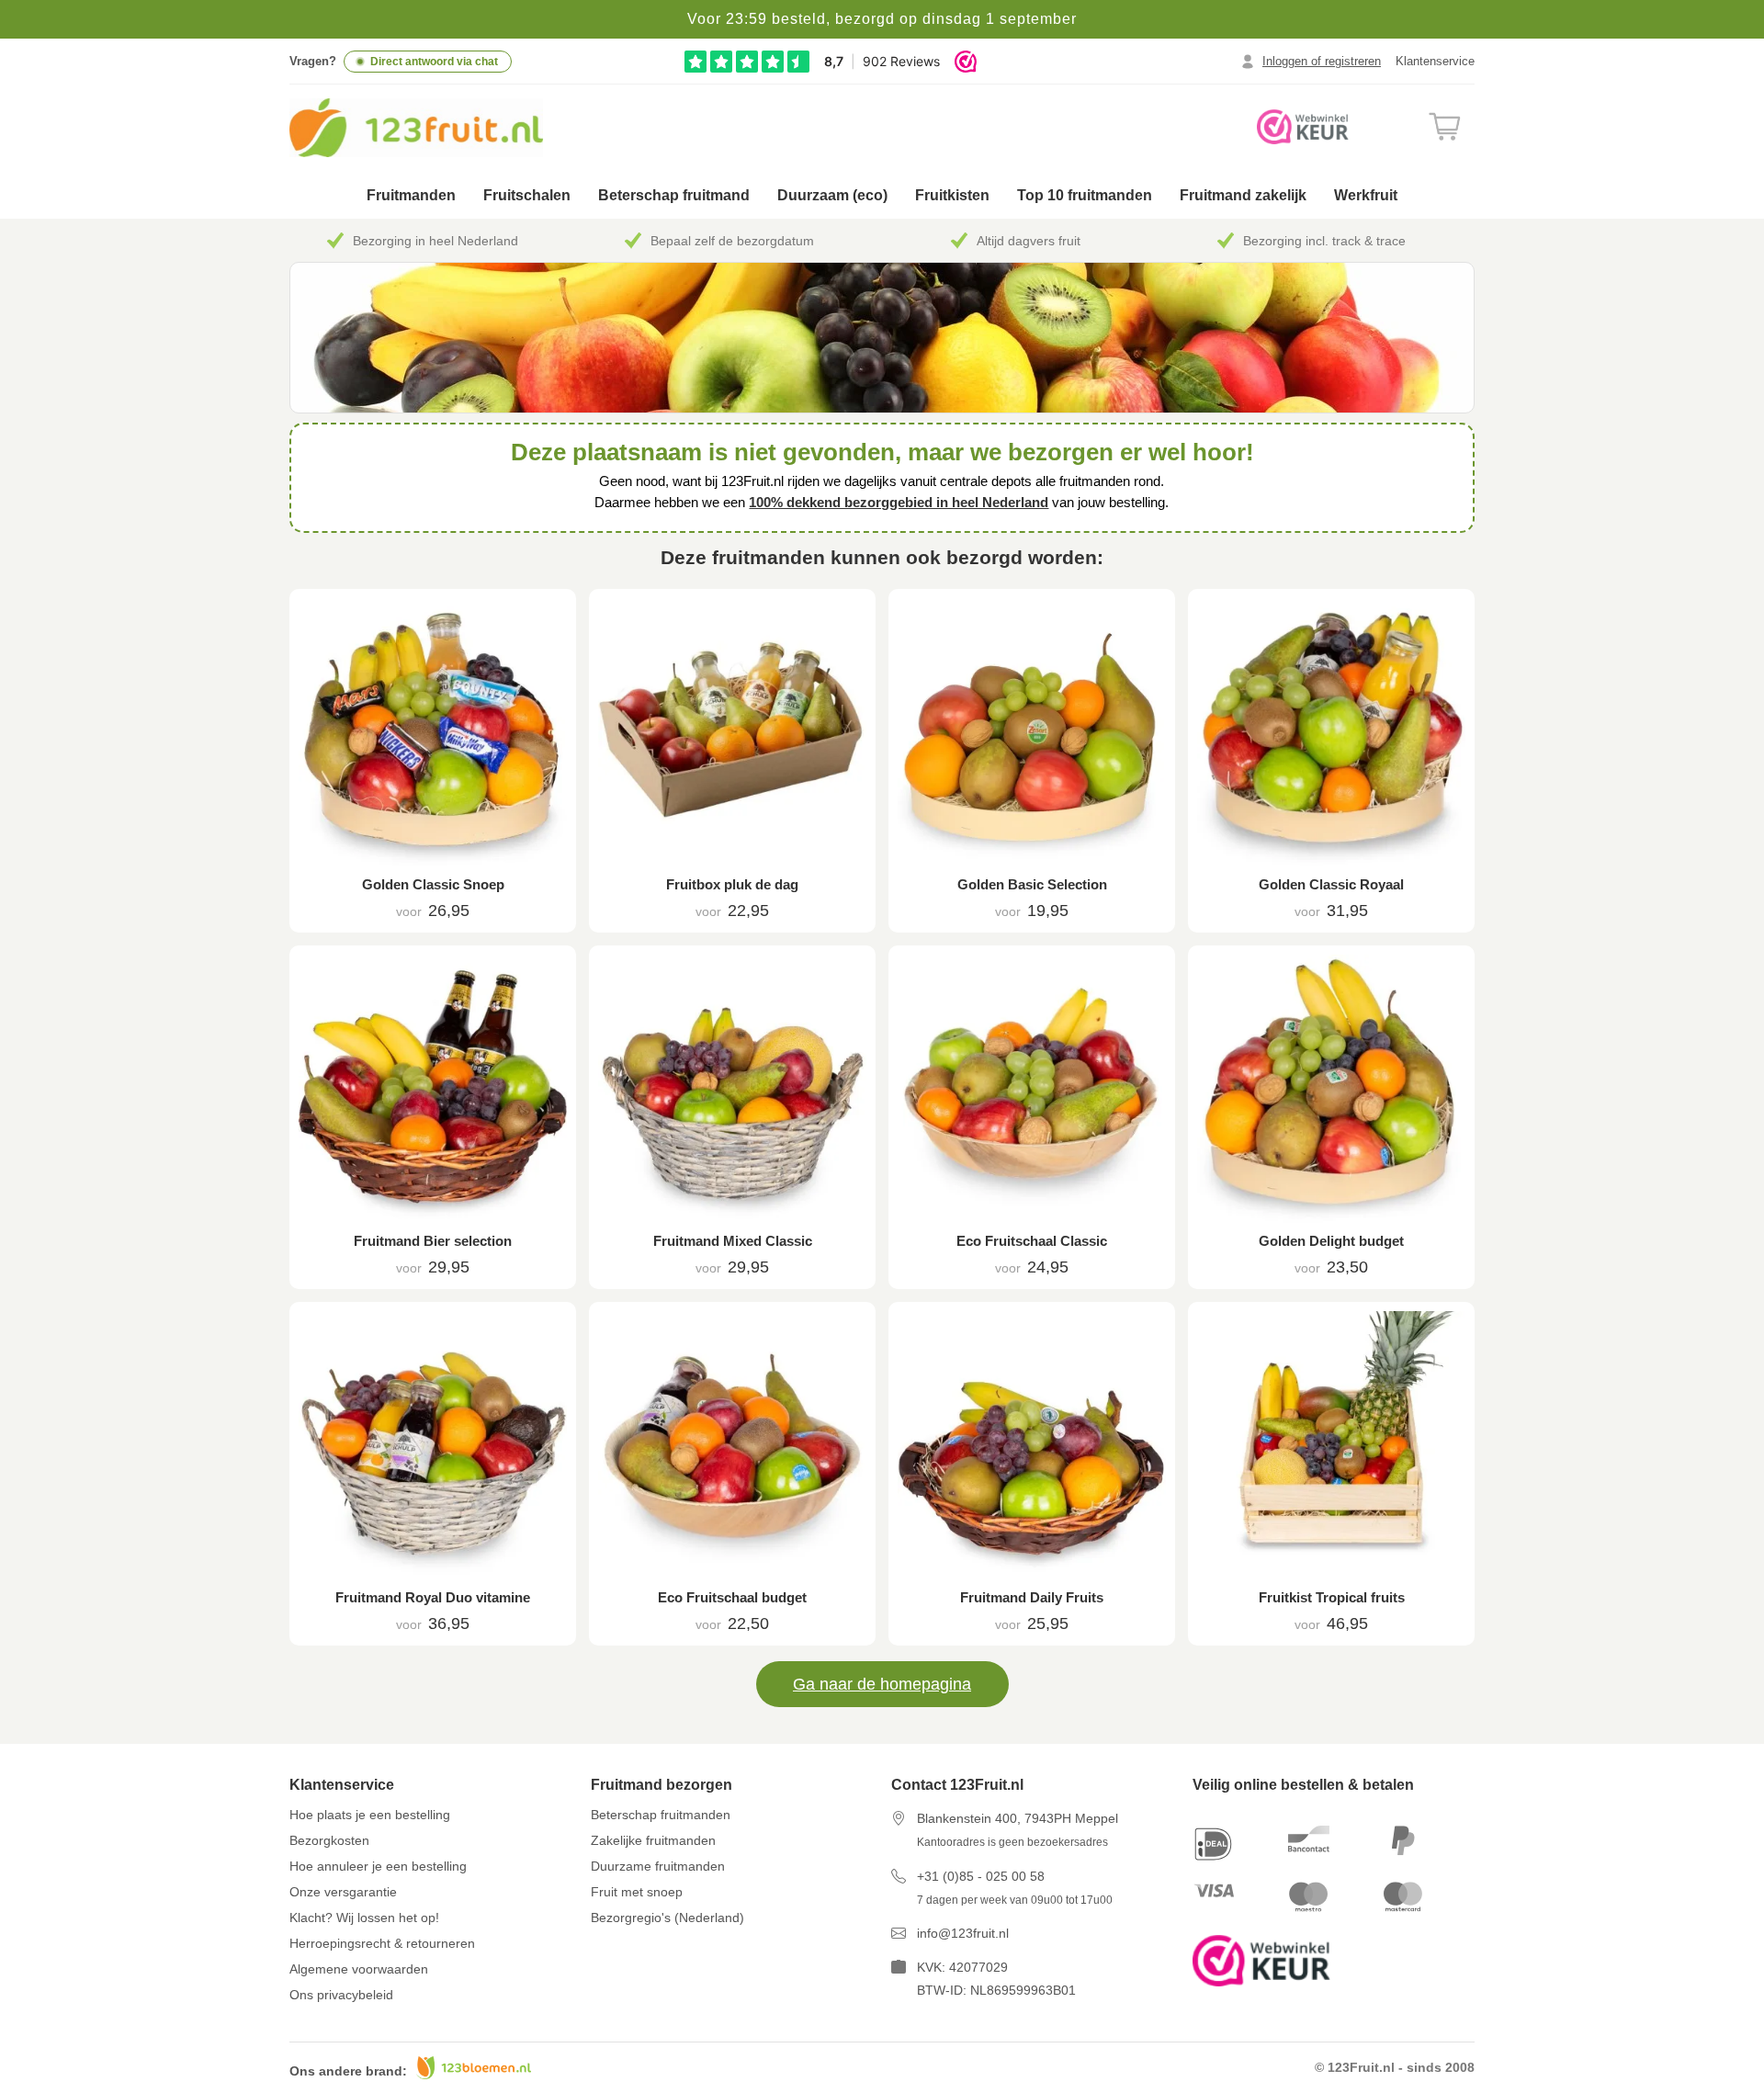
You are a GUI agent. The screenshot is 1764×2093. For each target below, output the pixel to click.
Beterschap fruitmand (674, 195)
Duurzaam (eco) (832, 195)
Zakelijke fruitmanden (653, 1840)
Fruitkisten (952, 195)
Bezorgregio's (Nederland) (667, 1918)
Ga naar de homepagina (882, 1684)
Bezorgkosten (329, 1840)
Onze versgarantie (343, 1892)
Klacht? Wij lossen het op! (364, 1918)
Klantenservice (1435, 61)
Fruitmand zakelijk (1243, 195)
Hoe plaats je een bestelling (370, 1815)
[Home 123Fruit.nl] (439, 128)
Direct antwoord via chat (434, 62)
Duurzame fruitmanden (658, 1866)
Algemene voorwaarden (359, 1969)
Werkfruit (1366, 195)
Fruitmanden (411, 195)
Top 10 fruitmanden (1085, 195)
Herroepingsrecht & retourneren (382, 1943)
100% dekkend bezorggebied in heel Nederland (899, 502)
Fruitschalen (527, 195)
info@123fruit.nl (963, 1933)
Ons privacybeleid (341, 1995)
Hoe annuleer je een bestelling (378, 1866)
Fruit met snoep (637, 1892)
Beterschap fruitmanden (661, 1815)
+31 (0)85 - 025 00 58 (981, 1876)
